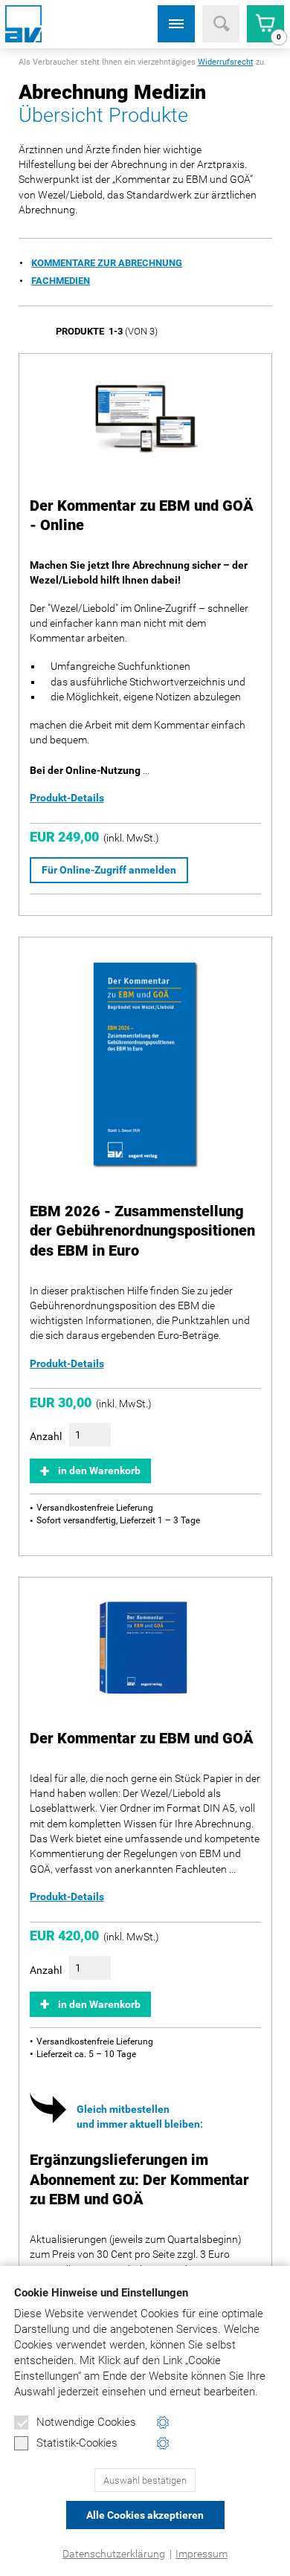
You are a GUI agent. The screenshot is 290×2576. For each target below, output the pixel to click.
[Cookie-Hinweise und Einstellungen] (163, 2422)
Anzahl (46, 1436)
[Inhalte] (176, 24)
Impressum (202, 2554)
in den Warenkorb (99, 1471)
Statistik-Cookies (77, 2443)
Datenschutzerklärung (114, 2554)
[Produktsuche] (221, 24)
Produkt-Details (67, 798)
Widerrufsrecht (226, 62)
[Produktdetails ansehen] (145, 420)
